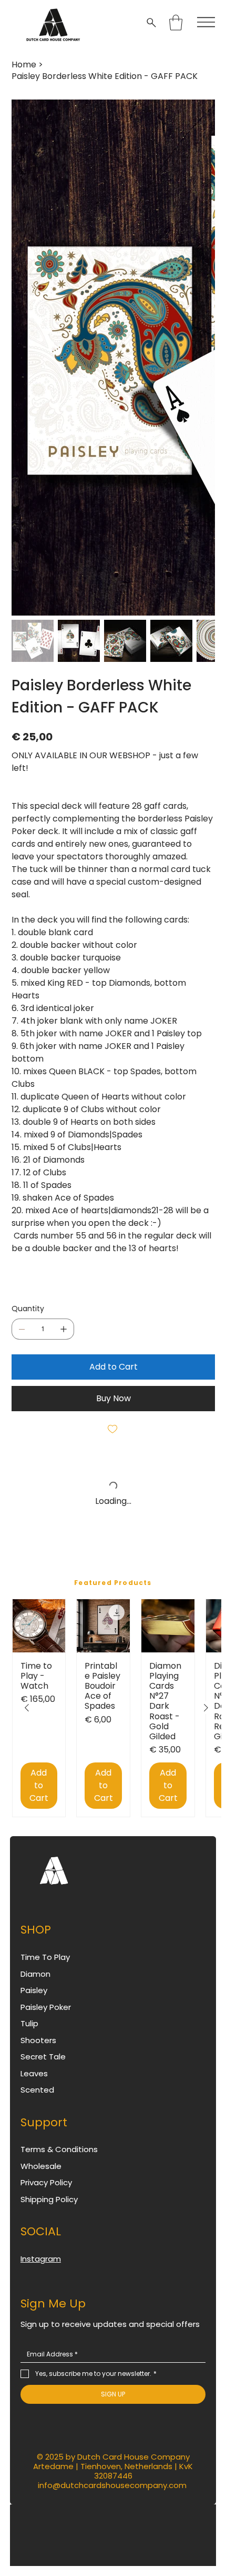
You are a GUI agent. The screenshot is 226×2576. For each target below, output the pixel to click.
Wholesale (41, 2176)
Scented (37, 2100)
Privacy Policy (46, 2192)
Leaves (34, 2083)
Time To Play (45, 1967)
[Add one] (64, 1329)
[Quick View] (39, 1626)
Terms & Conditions (59, 2159)
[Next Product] (206, 1713)
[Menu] (206, 22)
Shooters (38, 2050)
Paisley (34, 2000)
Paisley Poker (46, 2017)
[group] (117, 1713)
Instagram (41, 2269)
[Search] (153, 23)
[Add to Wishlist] (113, 1429)
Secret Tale (43, 2067)
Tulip (29, 2033)
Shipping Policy (49, 2209)
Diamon (35, 1984)
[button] (176, 23)
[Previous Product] (27, 1713)
